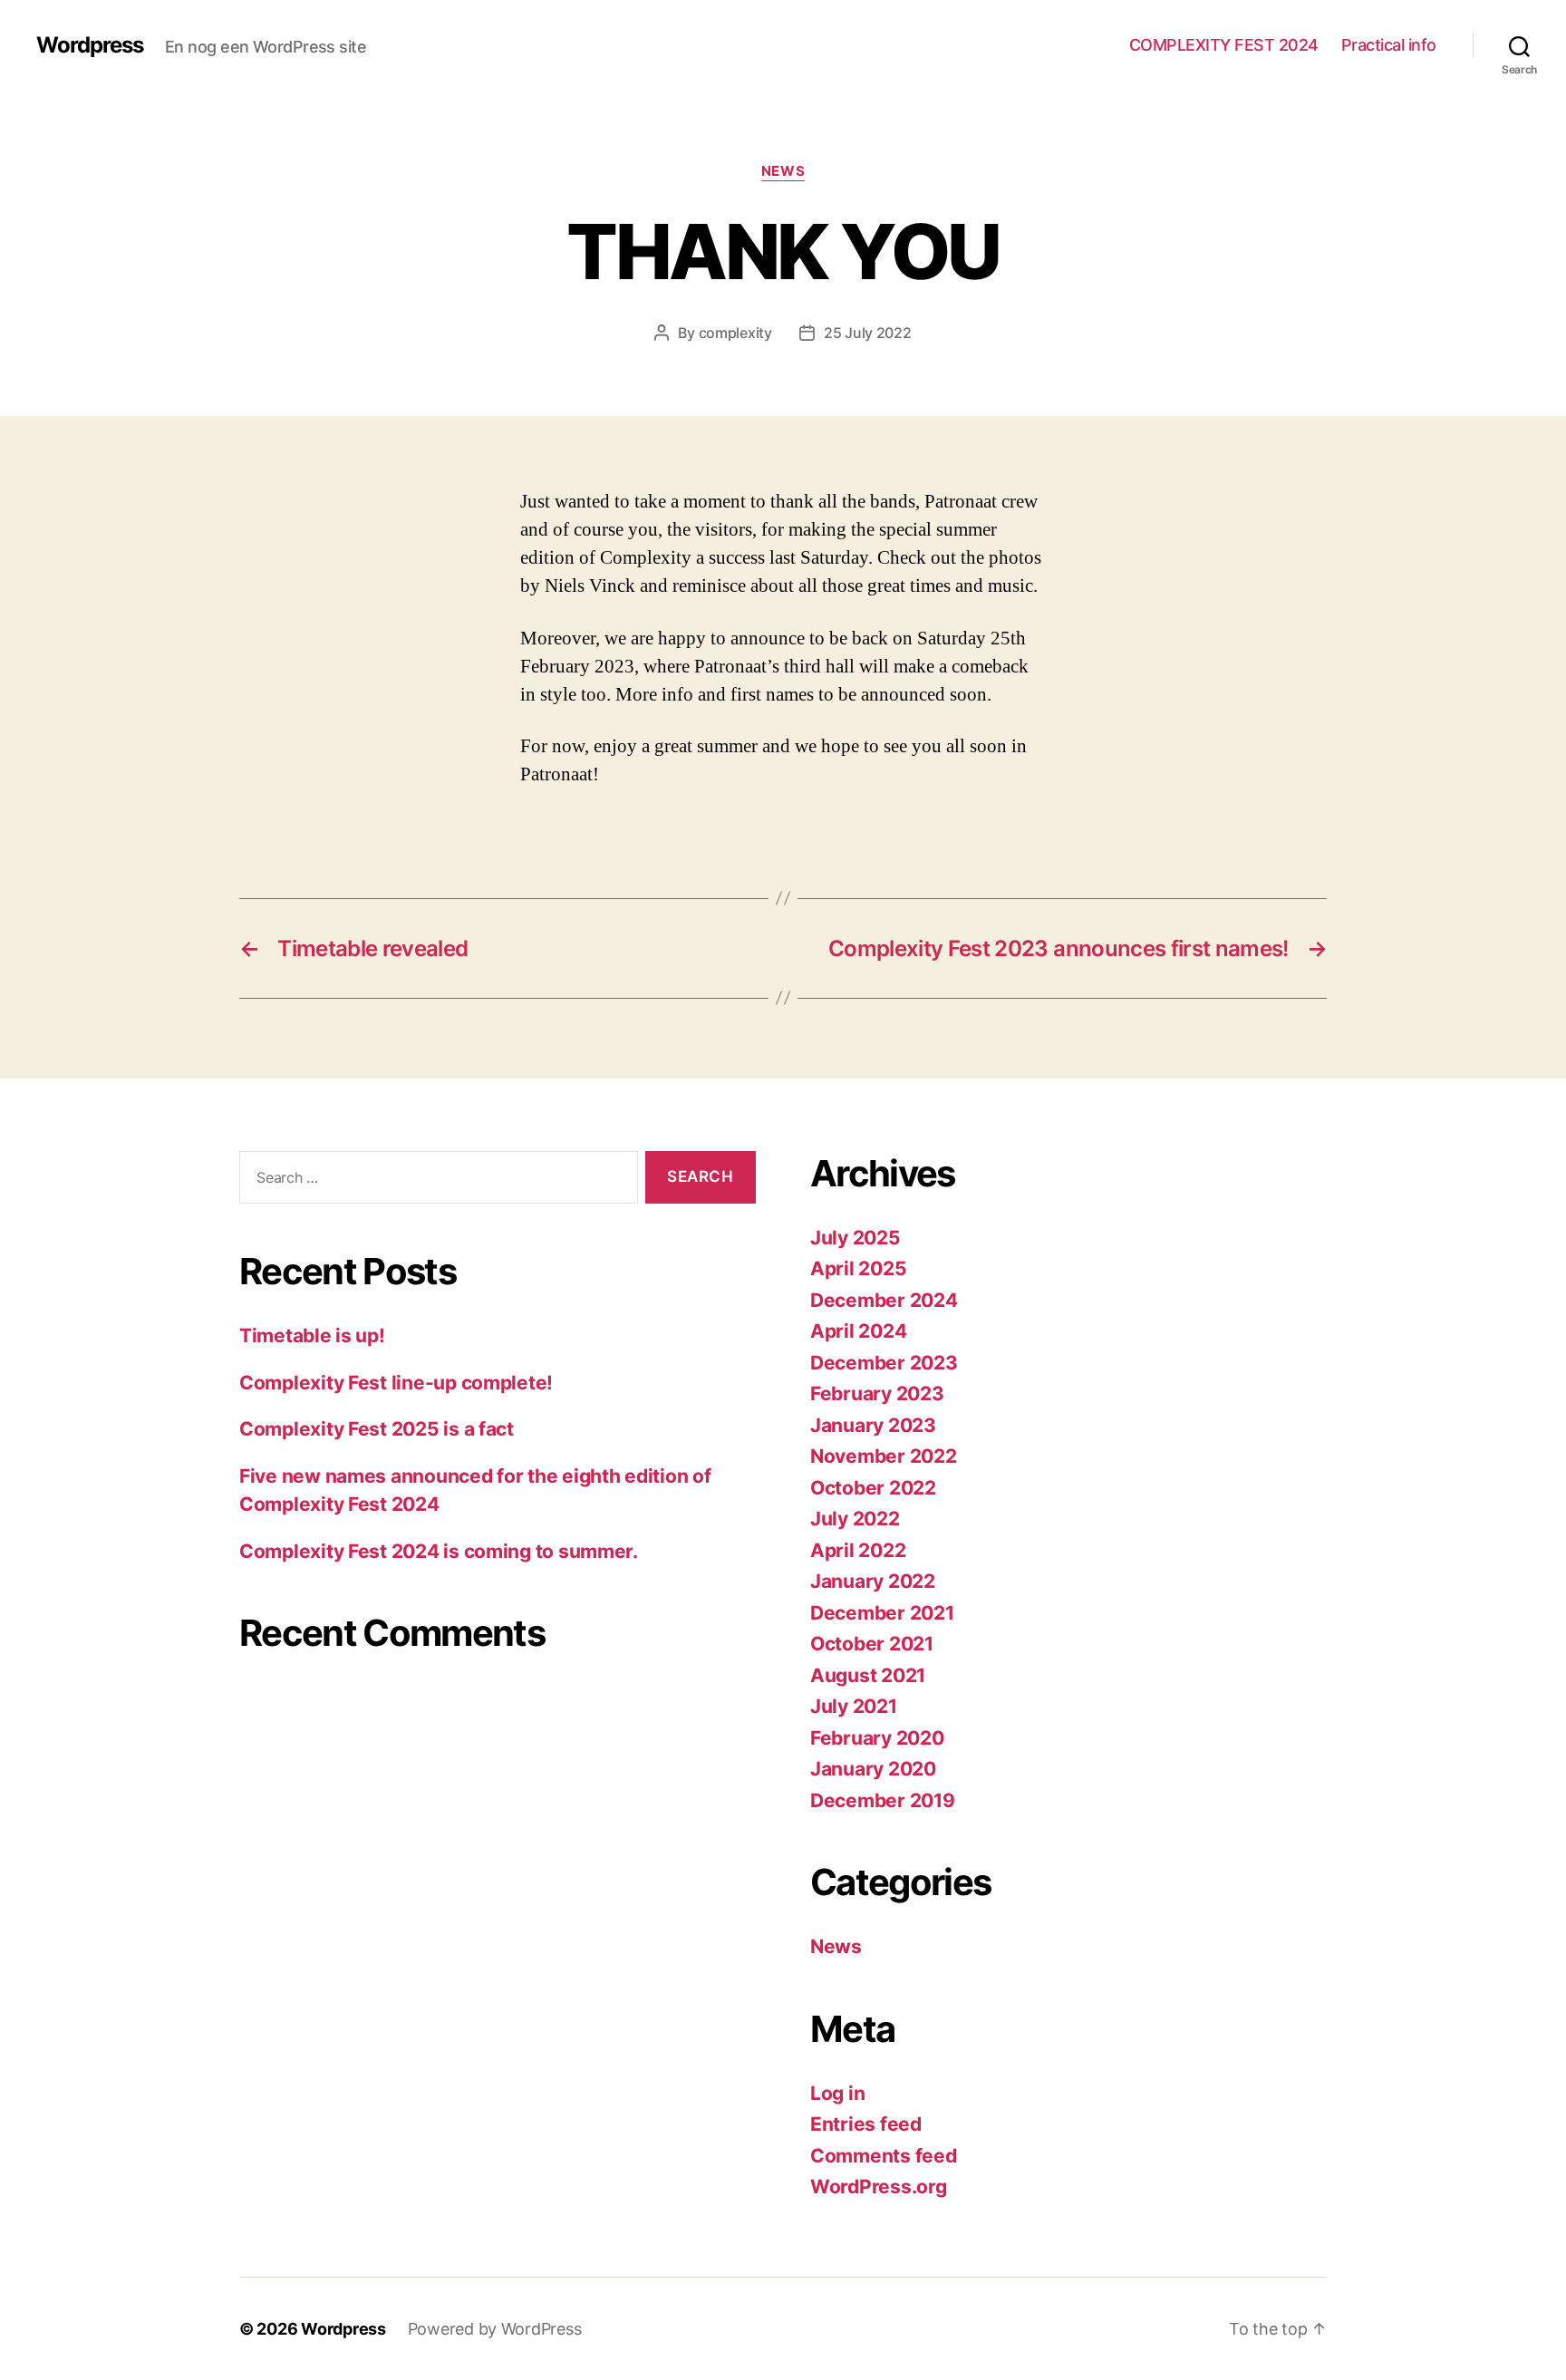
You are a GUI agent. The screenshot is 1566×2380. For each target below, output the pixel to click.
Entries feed (866, 2124)
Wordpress (90, 45)
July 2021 (854, 1706)
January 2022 (873, 1581)
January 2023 (873, 1425)
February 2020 (877, 1738)
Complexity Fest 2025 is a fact (377, 1429)
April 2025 (858, 1268)
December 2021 (882, 1613)
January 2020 (873, 1769)
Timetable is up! (312, 1335)
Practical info (1389, 45)
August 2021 (868, 1675)
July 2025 (855, 1238)
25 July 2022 (868, 333)
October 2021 (872, 1644)
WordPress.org (879, 2187)
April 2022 (858, 1550)
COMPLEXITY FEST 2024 (1224, 45)
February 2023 (877, 1393)
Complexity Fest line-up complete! (396, 1383)
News (783, 171)
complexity (735, 333)
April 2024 (858, 1331)
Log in (837, 2093)
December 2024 (884, 1300)
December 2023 (884, 1363)
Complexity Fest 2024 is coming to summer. (439, 1551)
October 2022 (873, 1488)
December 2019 (883, 1800)
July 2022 (855, 1519)
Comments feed (884, 2156)
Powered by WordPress (495, 2329)
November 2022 (884, 1456)
